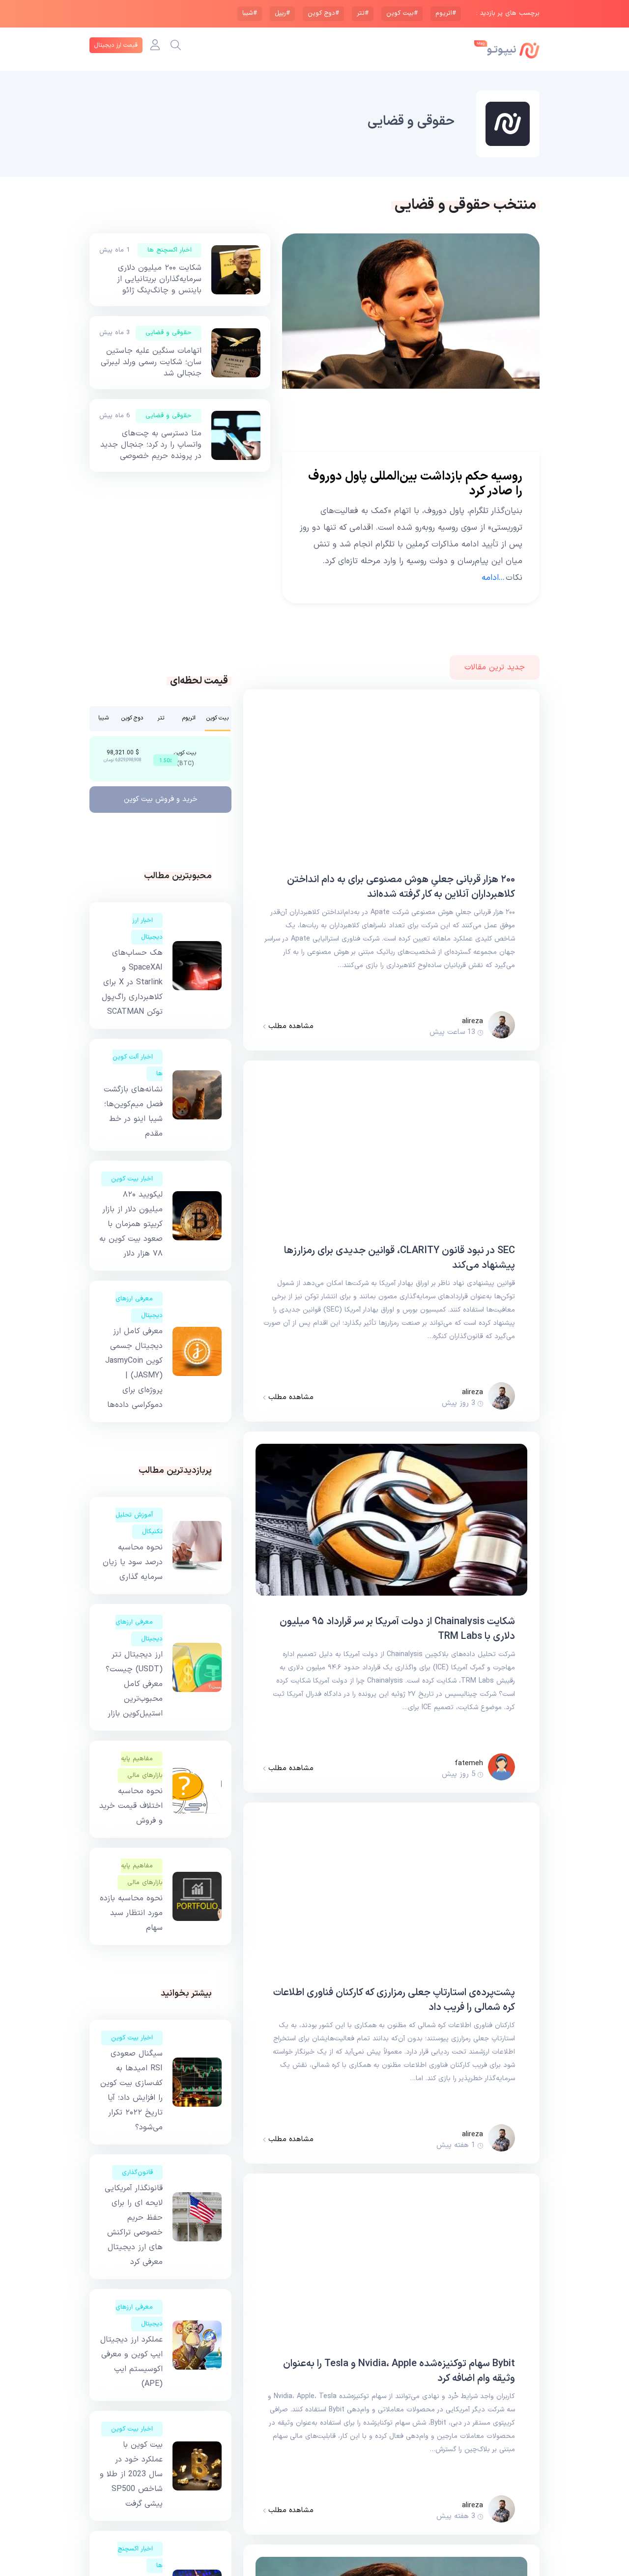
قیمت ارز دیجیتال (116, 45)
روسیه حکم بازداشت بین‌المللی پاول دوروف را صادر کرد (415, 484)
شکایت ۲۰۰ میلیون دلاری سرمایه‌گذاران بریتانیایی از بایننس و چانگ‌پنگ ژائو (159, 279)
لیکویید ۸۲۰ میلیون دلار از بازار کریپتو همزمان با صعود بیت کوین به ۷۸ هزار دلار (131, 1224)
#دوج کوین (323, 13)
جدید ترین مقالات (495, 667)
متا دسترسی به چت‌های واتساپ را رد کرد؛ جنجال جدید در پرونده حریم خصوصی (151, 445)
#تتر (363, 13)
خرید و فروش (161, 799)
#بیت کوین (402, 13)
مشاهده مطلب (290, 1027)
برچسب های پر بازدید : (508, 14)
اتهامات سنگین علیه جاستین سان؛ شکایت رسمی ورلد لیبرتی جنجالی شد (151, 362)
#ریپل (282, 13)
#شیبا (250, 13)
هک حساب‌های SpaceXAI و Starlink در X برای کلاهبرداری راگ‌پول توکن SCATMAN (132, 982)
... (494, 578)
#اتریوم (446, 13)
